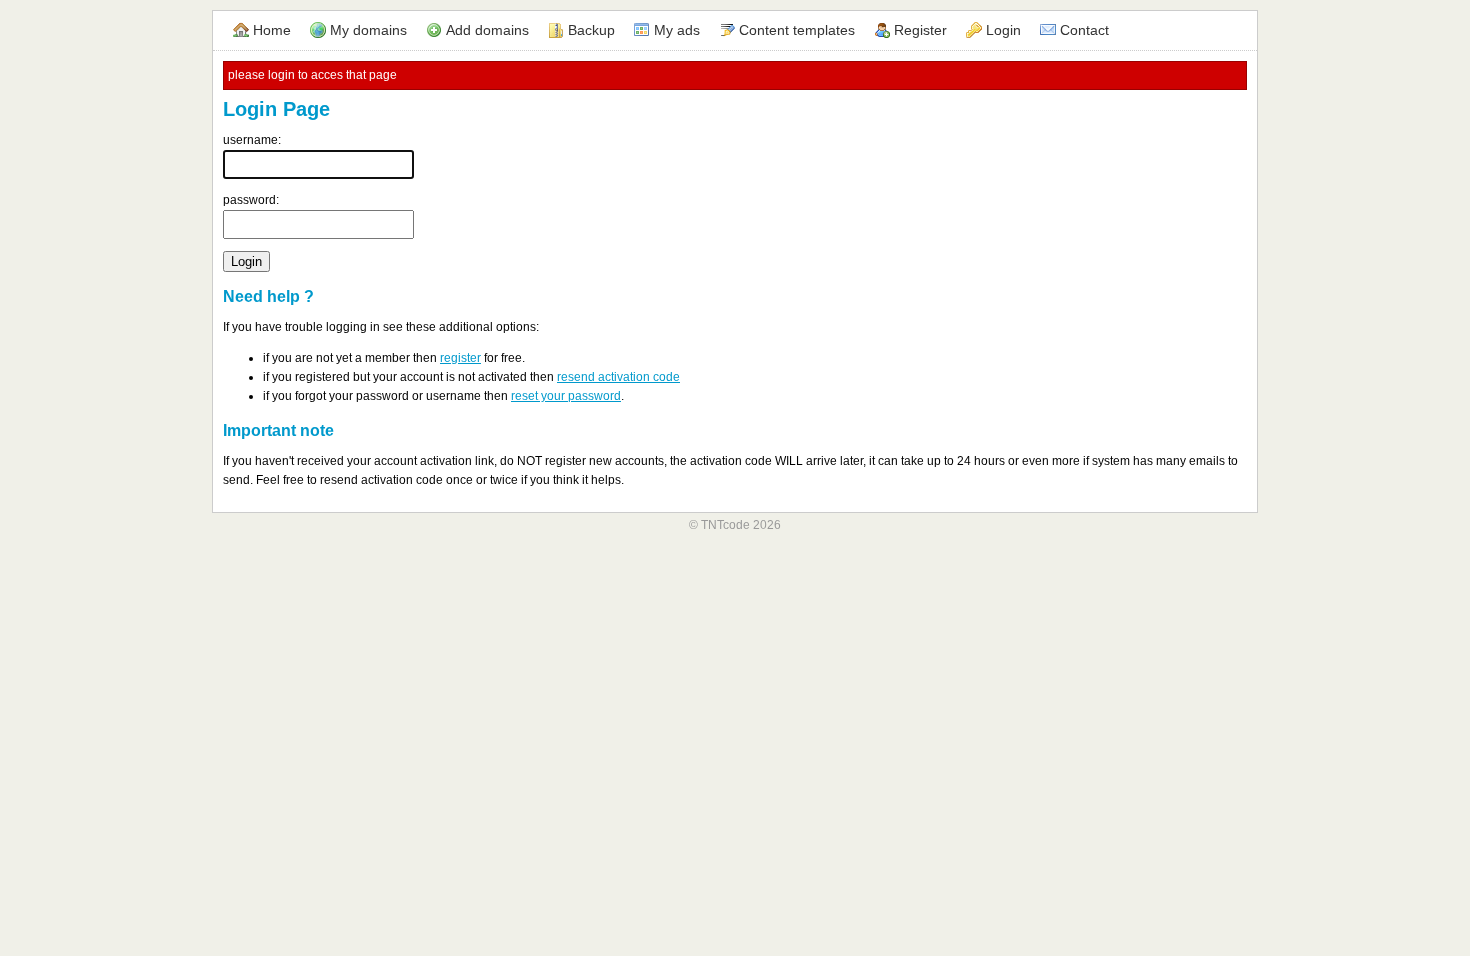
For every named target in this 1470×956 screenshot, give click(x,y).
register (460, 358)
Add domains (487, 30)
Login (1003, 30)
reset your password (566, 396)
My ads (677, 30)
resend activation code (618, 377)
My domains (368, 30)
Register (920, 30)
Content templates (797, 30)
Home (272, 30)
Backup (591, 30)
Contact (1084, 30)
